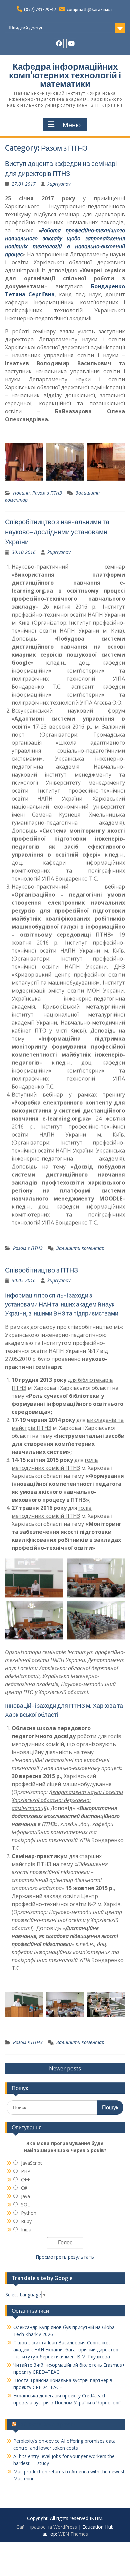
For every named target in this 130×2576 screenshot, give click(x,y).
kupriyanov (59, 184)
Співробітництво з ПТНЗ (41, 1270)
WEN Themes (73, 2534)
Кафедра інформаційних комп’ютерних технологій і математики (65, 75)
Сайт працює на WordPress (47, 2527)
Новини (21, 493)
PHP (26, 2171)
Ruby (26, 2221)
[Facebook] (59, 43)
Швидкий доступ (26, 28)
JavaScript (31, 2163)
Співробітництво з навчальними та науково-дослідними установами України (57, 532)
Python (29, 2213)
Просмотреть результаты (65, 2257)
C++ (25, 2180)
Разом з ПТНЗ (47, 493)
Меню (72, 125)
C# (24, 2188)
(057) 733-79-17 (40, 9)
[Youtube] (71, 43)
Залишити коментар (80, 1248)
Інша (26, 2230)
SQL (25, 2205)
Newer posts (65, 2068)
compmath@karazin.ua (89, 9)
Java (25, 2196)
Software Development (47, 2424)
